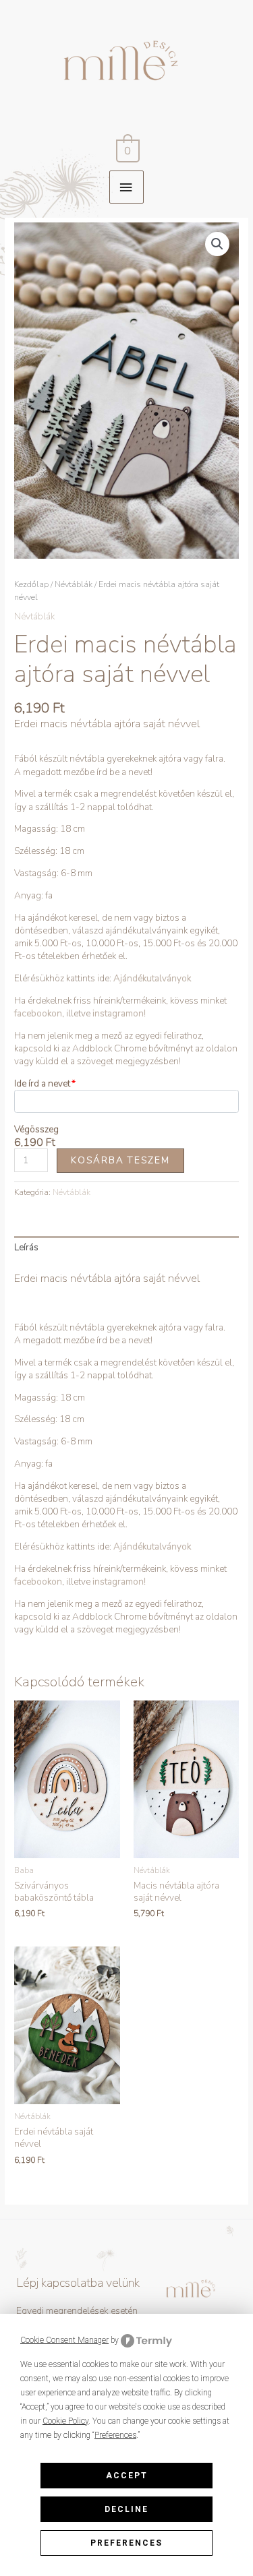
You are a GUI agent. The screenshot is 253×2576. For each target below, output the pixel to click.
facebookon (38, 1013)
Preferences (126, 2543)
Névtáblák (74, 584)
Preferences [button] (115, 2435)
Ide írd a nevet (42, 1083)
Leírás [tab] (26, 1247)
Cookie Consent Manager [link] (64, 2340)
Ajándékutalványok (151, 978)
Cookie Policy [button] (65, 2421)
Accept (127, 2476)
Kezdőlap (31, 584)
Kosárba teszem (120, 1160)
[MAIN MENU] (126, 187)
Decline (126, 2509)
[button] (217, 244)
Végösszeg (36, 1129)
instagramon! (119, 1013)
